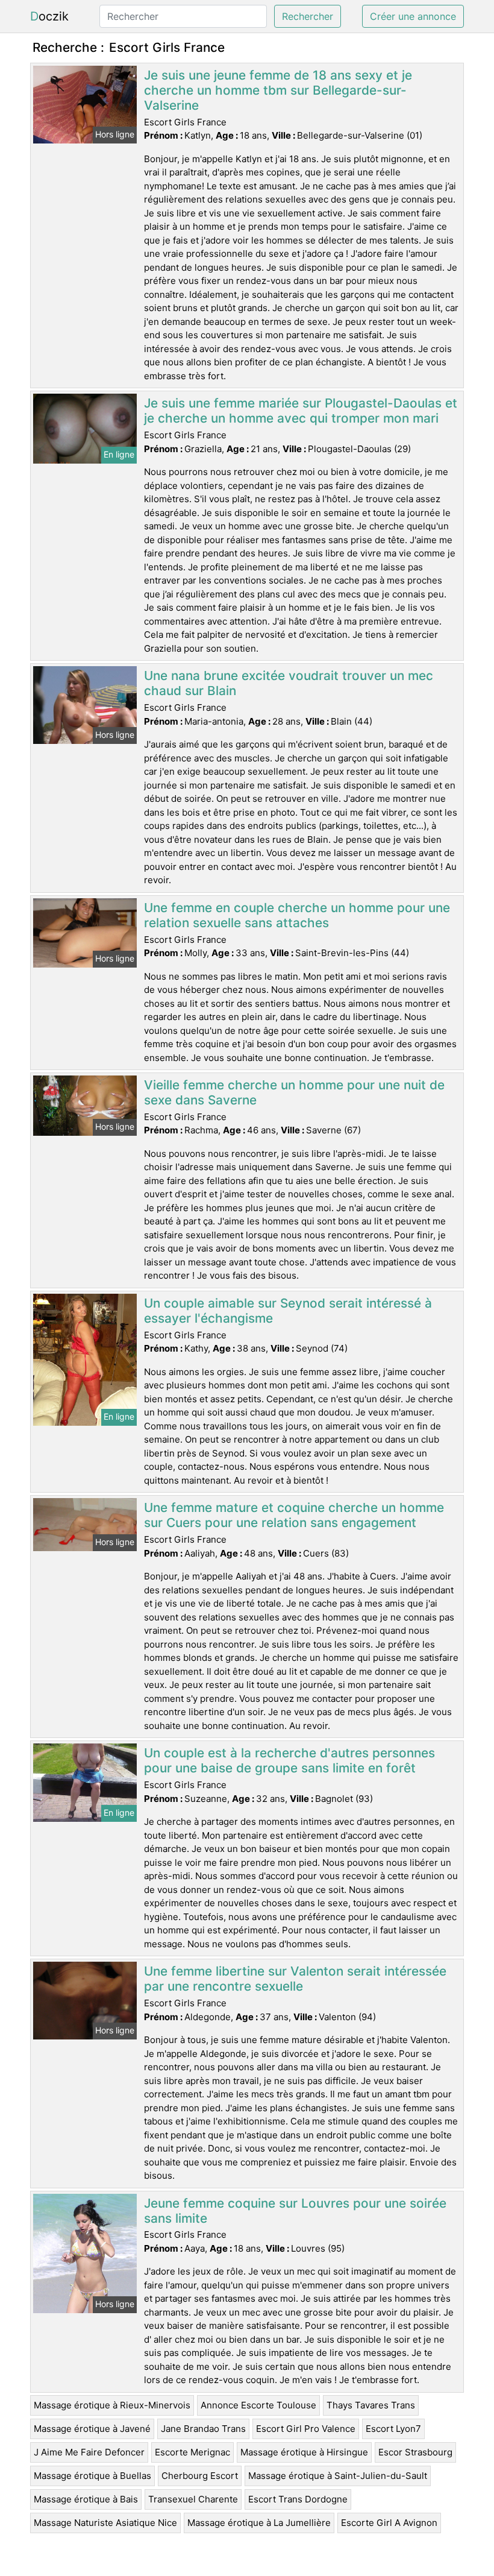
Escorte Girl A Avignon (389, 2523)
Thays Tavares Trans (371, 2405)
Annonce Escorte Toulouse (258, 2405)
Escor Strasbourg (415, 2452)
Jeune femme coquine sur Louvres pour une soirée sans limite (295, 2211)
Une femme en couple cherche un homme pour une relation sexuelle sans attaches (297, 915)
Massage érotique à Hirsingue (304, 2452)
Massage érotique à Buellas (92, 2476)
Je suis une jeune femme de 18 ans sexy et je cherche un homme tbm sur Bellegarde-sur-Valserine (278, 90)
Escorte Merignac (192, 2452)
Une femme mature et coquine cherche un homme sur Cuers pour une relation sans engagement (294, 1515)
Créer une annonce (413, 16)
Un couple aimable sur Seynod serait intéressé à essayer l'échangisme (288, 1311)
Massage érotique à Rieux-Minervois (112, 2405)
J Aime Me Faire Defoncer (89, 2452)
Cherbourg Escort (200, 2476)
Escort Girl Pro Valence (306, 2429)
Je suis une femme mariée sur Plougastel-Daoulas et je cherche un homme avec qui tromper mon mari (301, 411)
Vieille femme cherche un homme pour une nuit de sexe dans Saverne (294, 1092)
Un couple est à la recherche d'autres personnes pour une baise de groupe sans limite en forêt (289, 1760)
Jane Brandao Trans (203, 2429)
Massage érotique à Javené (92, 2429)
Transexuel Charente (193, 2499)
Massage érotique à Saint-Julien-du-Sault (338, 2476)
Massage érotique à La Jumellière (259, 2523)
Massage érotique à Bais (86, 2499)
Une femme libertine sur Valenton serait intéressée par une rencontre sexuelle (295, 1979)
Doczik (49, 16)
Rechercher (308, 16)
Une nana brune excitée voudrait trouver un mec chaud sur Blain (289, 683)
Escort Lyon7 (393, 2429)
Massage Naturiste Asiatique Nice (105, 2523)
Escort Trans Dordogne (298, 2499)
